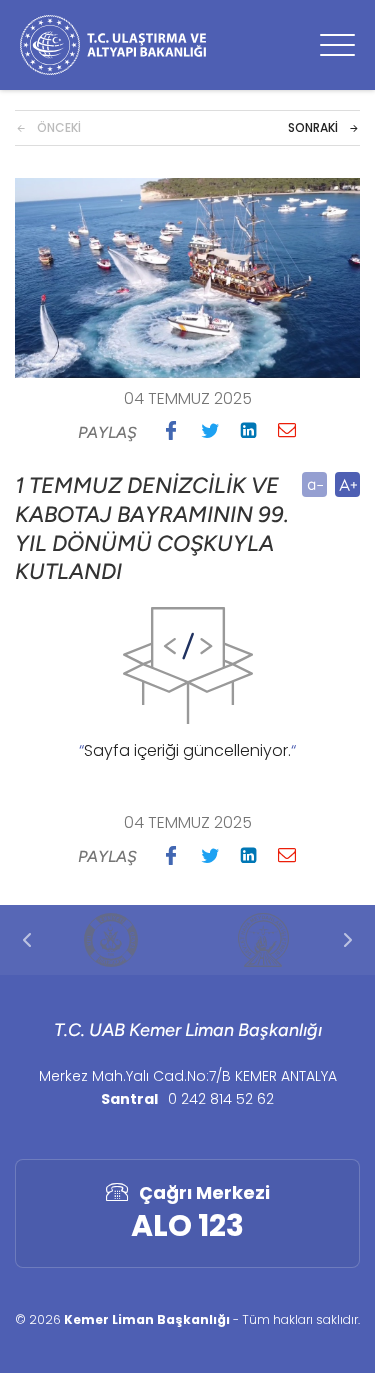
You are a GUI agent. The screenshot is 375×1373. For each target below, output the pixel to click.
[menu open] (337, 45)
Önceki (59, 128)
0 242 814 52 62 (221, 1099)
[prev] (27, 940)
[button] (171, 430)
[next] (348, 940)
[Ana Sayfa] (113, 45)
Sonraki (313, 128)
